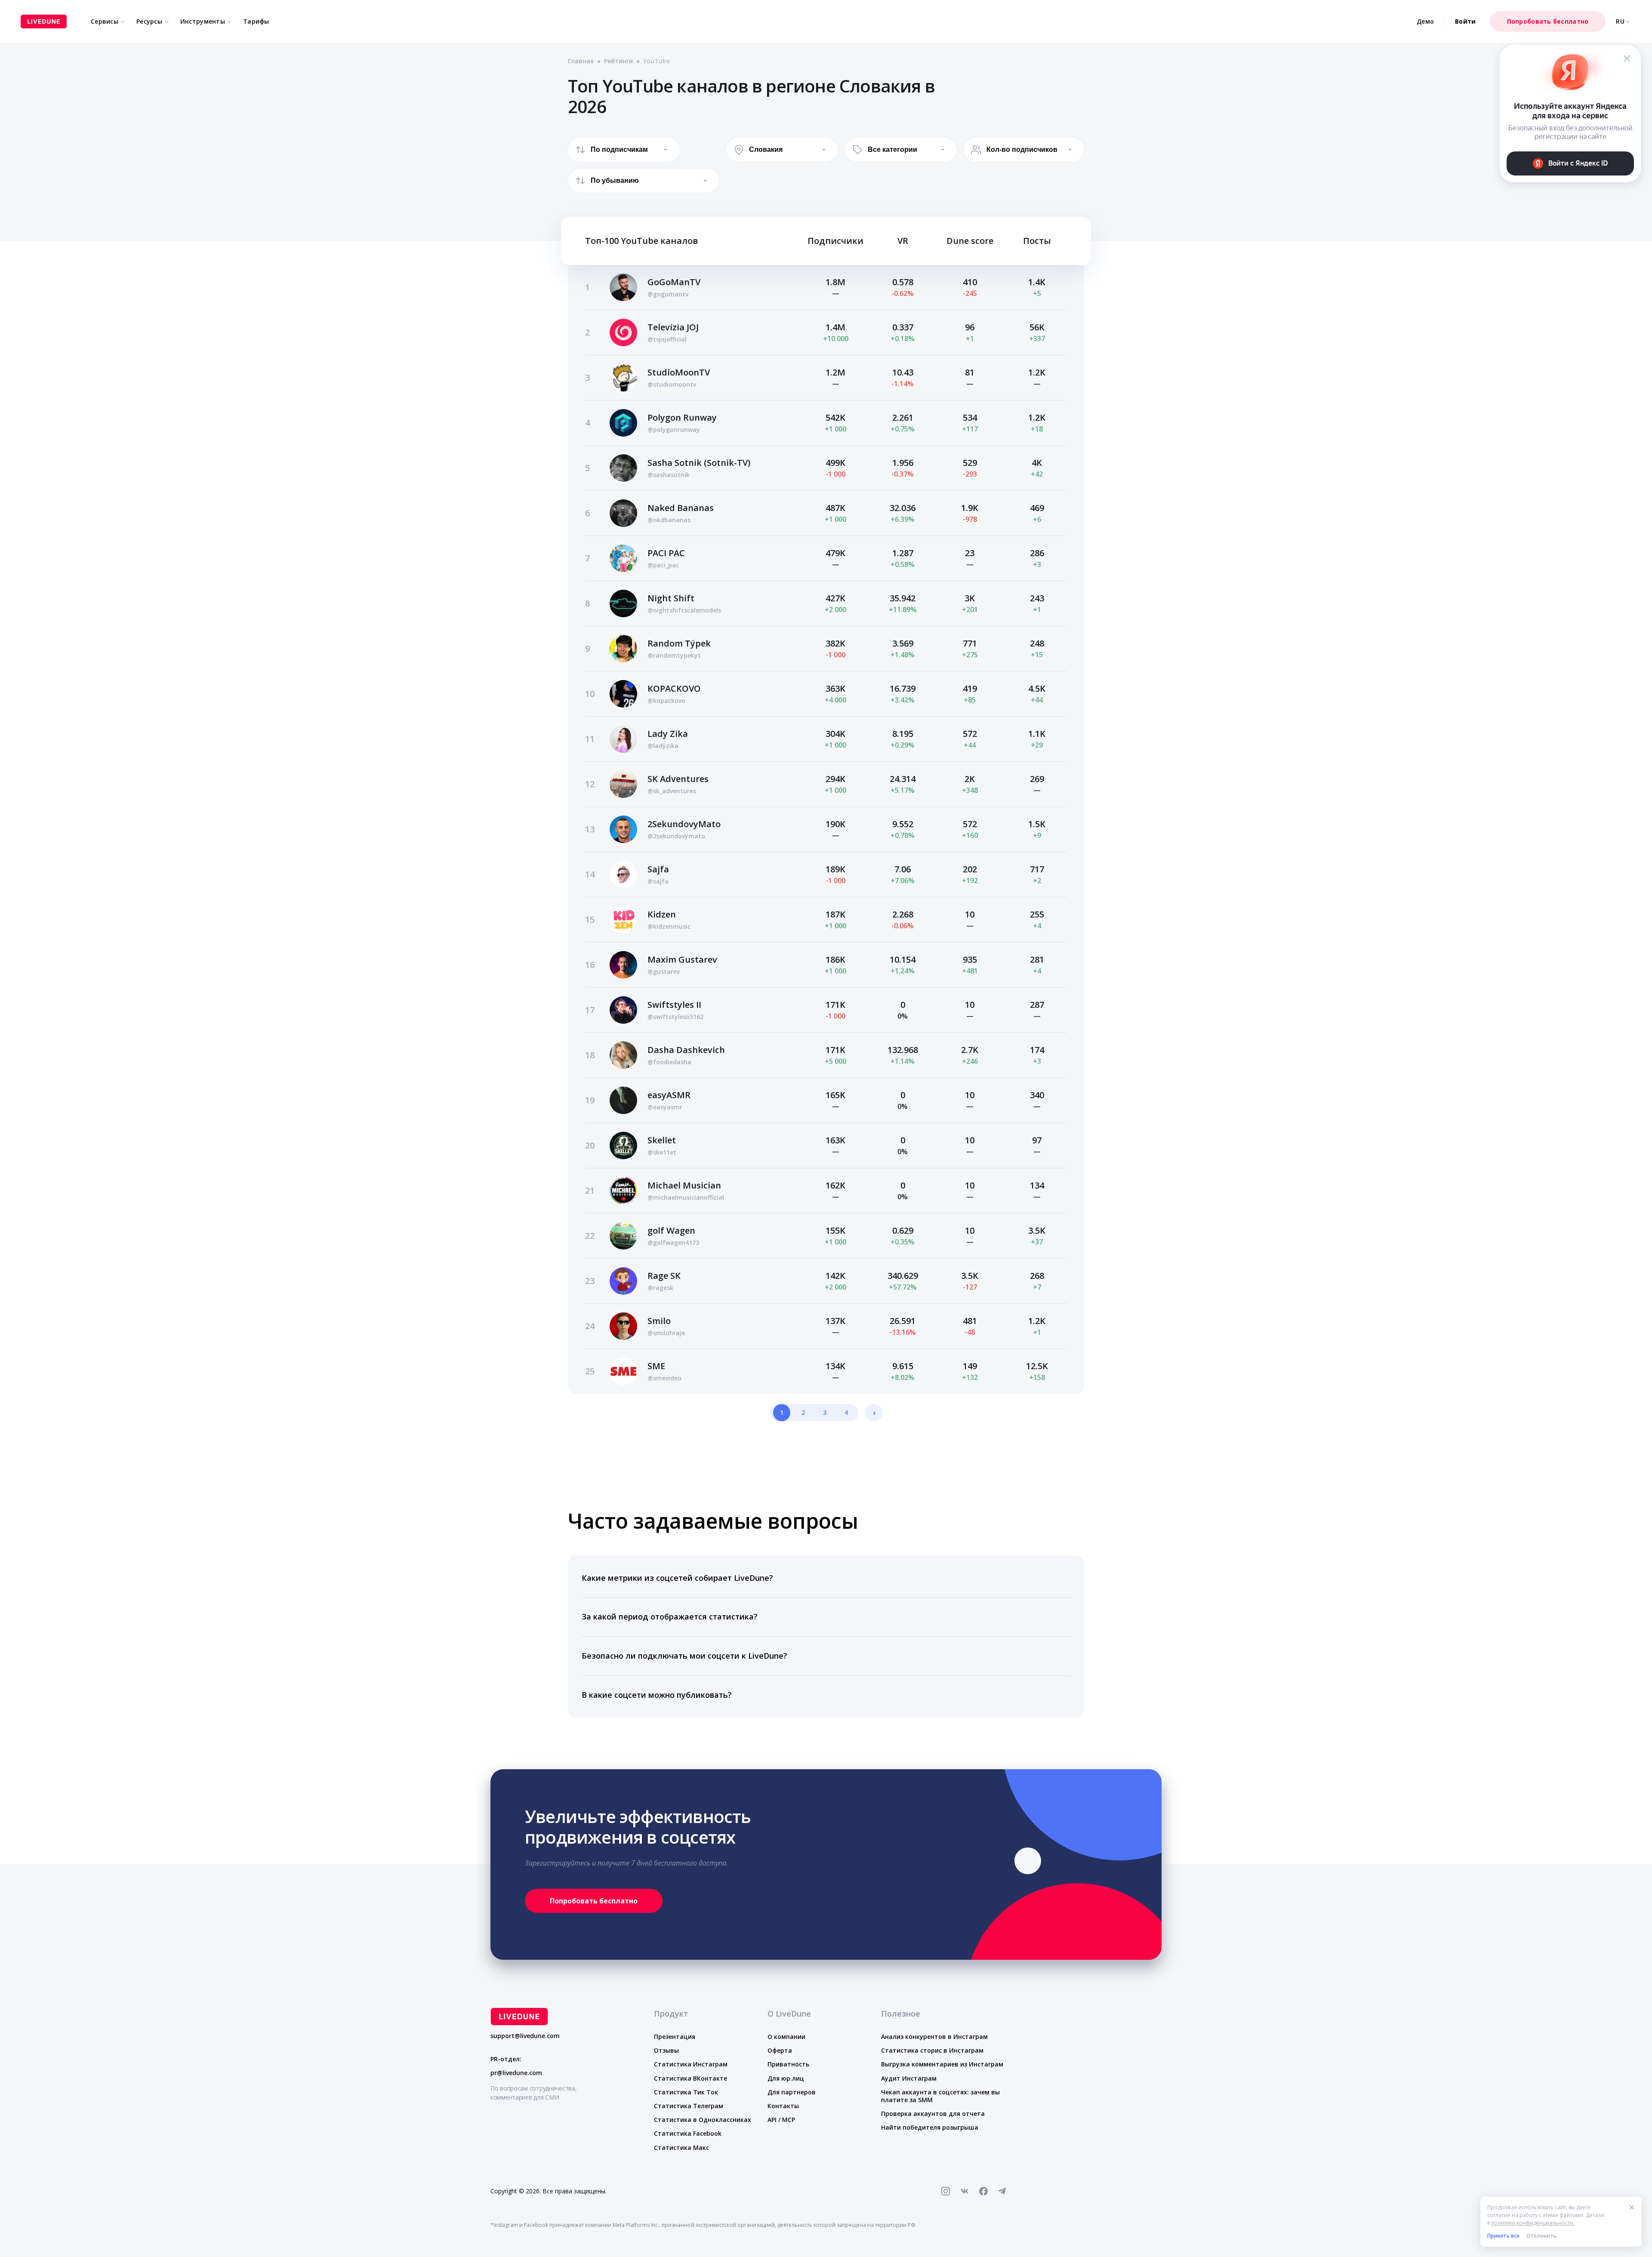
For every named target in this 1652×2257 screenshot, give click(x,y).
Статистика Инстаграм (691, 2064)
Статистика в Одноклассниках (703, 2120)
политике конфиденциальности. (1533, 2223)
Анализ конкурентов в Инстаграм (934, 2037)
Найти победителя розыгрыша (930, 2127)
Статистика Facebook (688, 2133)
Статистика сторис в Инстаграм (932, 2050)
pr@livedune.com (516, 2073)
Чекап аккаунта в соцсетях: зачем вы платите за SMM (940, 2096)
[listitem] (826, 1578)
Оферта (780, 2050)
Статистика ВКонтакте (690, 2078)
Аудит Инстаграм (909, 2078)
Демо (1425, 21)
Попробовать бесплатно (1548, 21)
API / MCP (781, 2120)
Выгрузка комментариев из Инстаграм (942, 2064)
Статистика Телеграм (689, 2106)
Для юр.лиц (786, 2078)
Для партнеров (792, 2092)
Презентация (675, 2037)
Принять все (1503, 2236)
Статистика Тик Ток (686, 2092)
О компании (786, 2037)
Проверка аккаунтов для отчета (933, 2114)
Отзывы (666, 2050)
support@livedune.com (525, 2036)
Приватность (788, 2064)
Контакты (783, 2106)
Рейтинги (618, 61)
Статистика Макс (681, 2148)
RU (1620, 22)
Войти (1465, 21)
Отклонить (1541, 2236)
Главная (581, 61)
